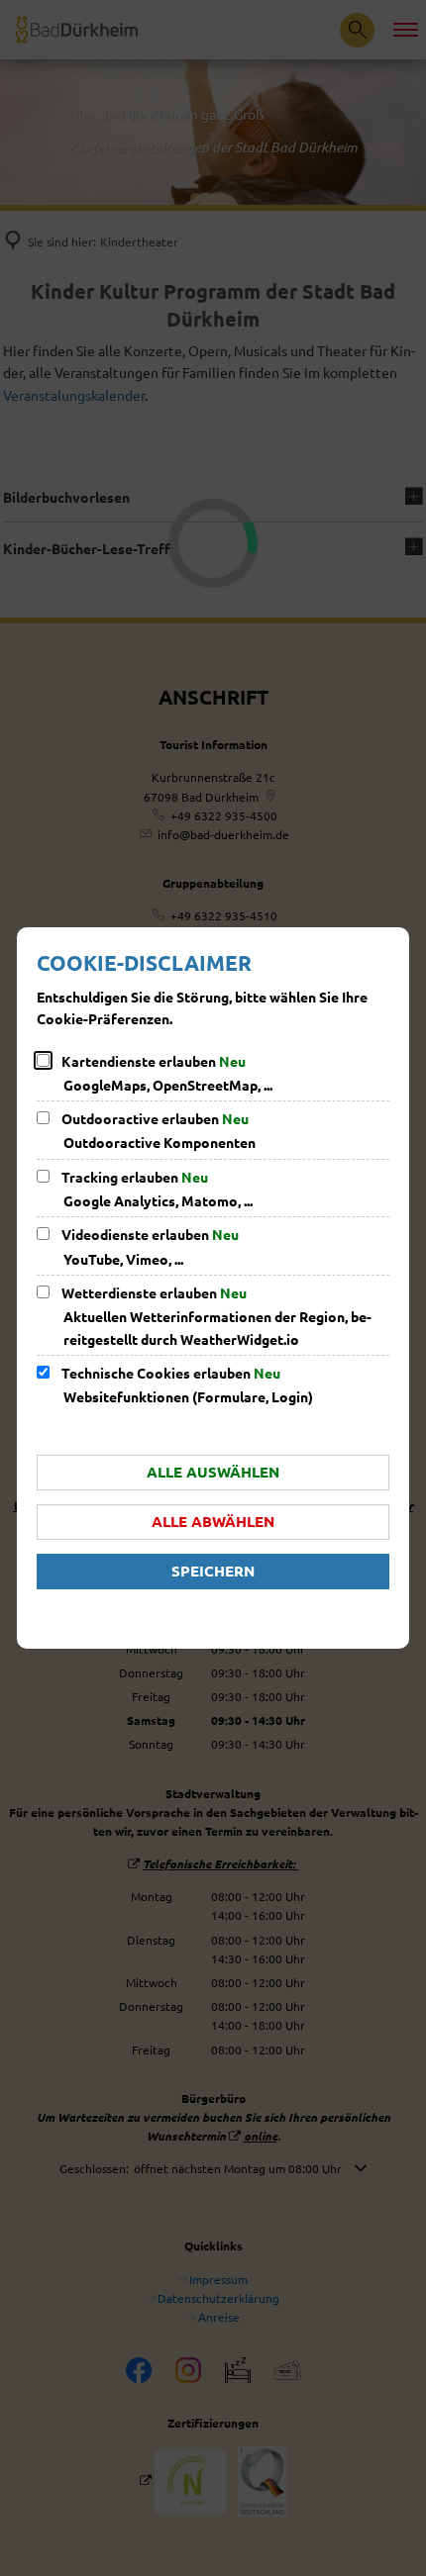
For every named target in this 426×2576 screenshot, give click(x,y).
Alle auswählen (213, 1472)
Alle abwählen (213, 1521)
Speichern (213, 1571)
